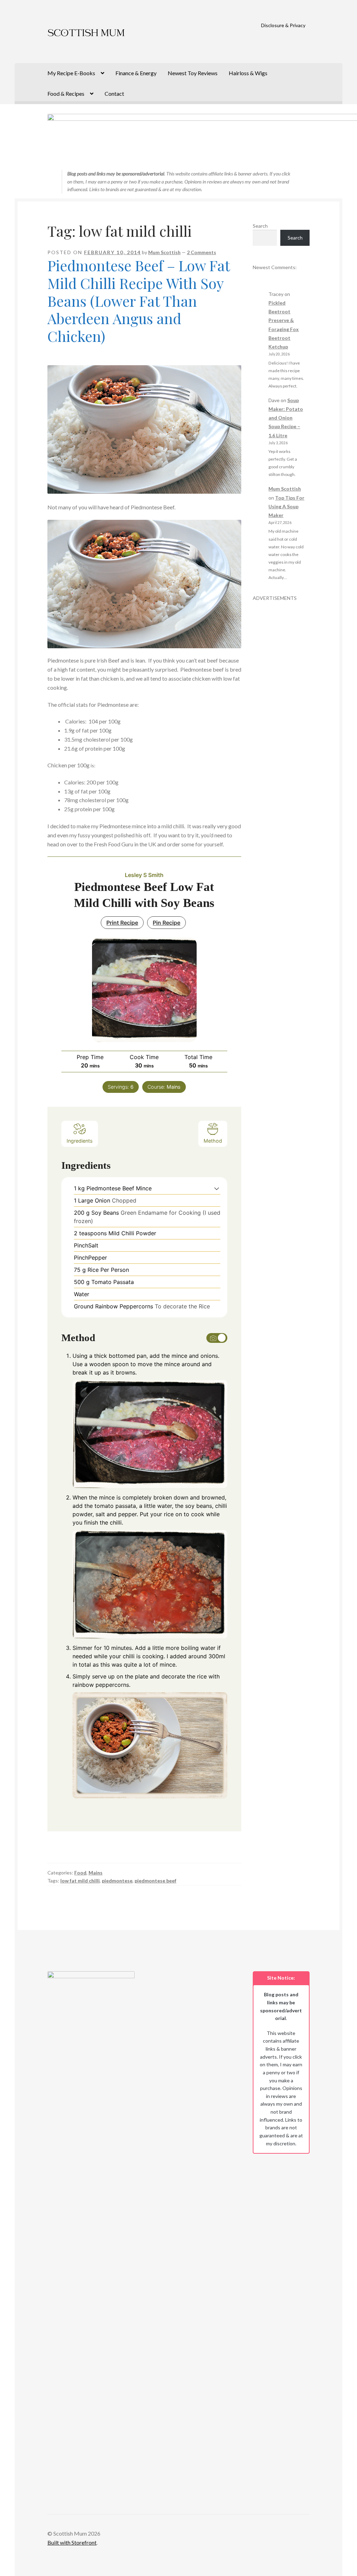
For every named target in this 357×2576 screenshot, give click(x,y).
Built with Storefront (72, 2542)
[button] (217, 1188)
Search (260, 226)
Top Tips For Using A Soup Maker (286, 506)
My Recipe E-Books (71, 73)
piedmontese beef (155, 1881)
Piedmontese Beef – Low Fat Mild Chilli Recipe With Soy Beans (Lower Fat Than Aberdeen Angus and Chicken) (139, 301)
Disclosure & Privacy (283, 25)
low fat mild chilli (80, 1881)
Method (213, 1141)
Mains (96, 1873)
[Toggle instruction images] (217, 1338)
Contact (114, 93)
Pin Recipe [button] (166, 923)
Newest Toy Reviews (193, 73)
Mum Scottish (164, 252)
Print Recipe (122, 923)
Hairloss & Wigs (248, 73)
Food (80, 1873)
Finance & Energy (136, 73)
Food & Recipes (66, 93)
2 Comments (202, 252)
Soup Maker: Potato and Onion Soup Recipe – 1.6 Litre (286, 418)
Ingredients (80, 1141)
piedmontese (117, 1881)
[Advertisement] (281, 706)
